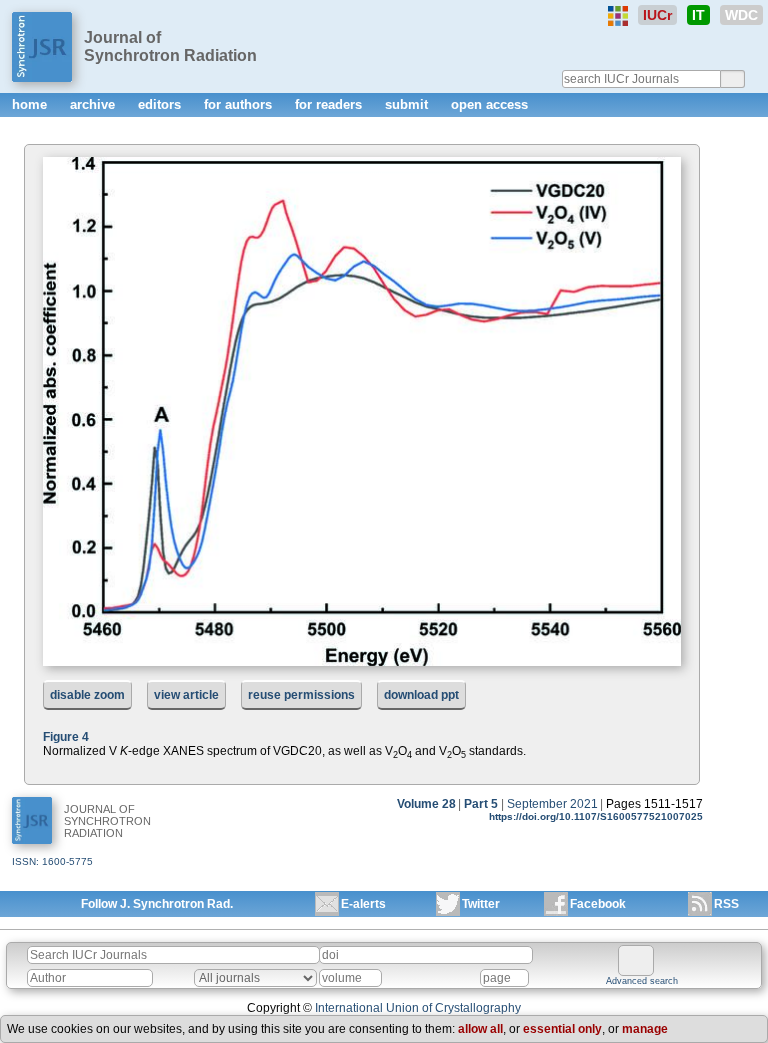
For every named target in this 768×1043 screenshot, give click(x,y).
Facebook (598, 904)
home (31, 104)
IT (698, 15)
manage (645, 1029)
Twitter (481, 904)
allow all (480, 1029)
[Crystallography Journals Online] (618, 16)
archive (94, 104)
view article (186, 695)
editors (161, 104)
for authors (240, 104)
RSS (726, 904)
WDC (741, 15)
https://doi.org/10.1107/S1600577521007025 (596, 816)
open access (489, 104)
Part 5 (481, 804)
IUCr (657, 15)
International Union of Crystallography (418, 1008)
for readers (330, 104)
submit (408, 104)
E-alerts (363, 904)
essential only (562, 1029)
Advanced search (642, 981)
